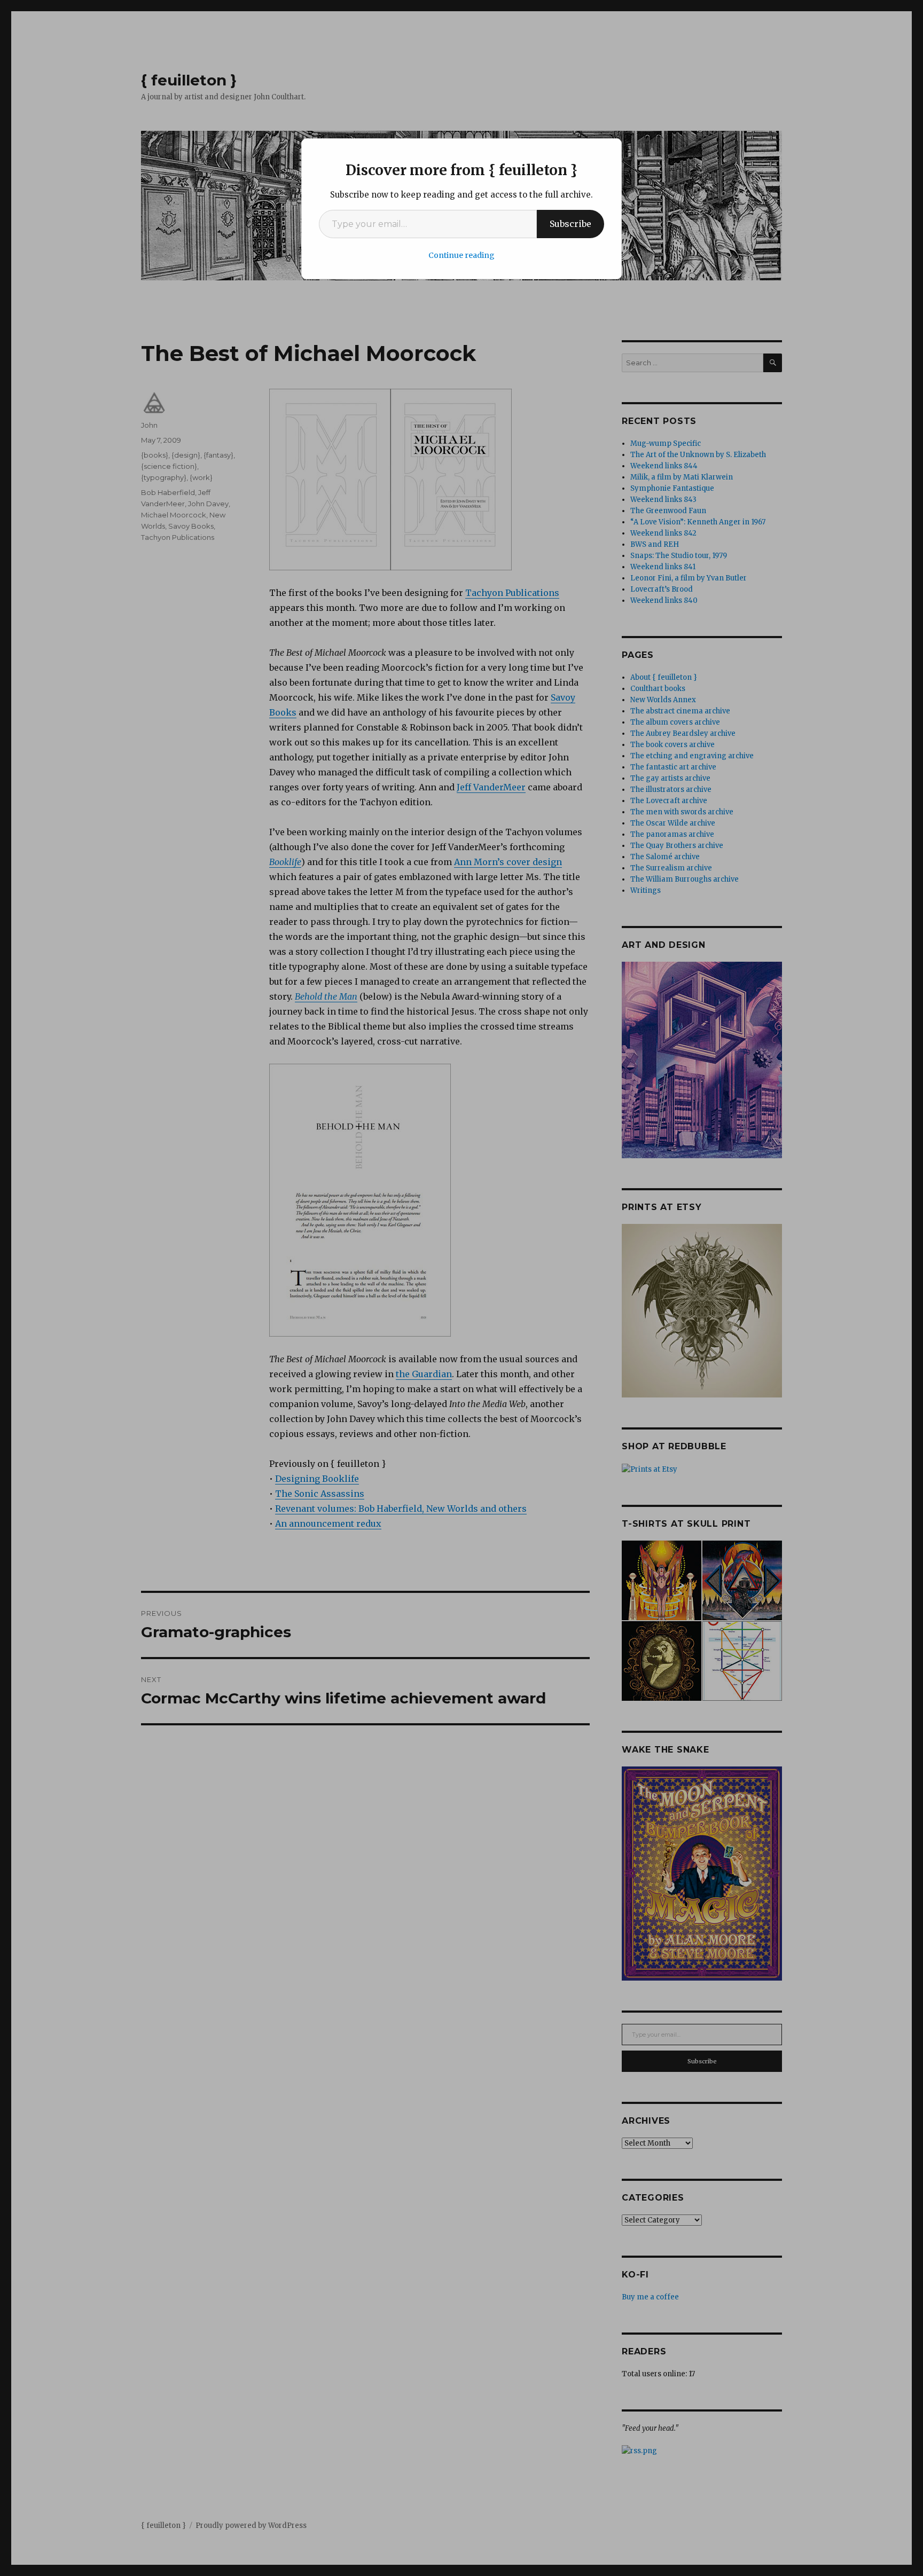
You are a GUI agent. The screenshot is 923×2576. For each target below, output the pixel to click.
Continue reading (461, 255)
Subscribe (570, 224)
